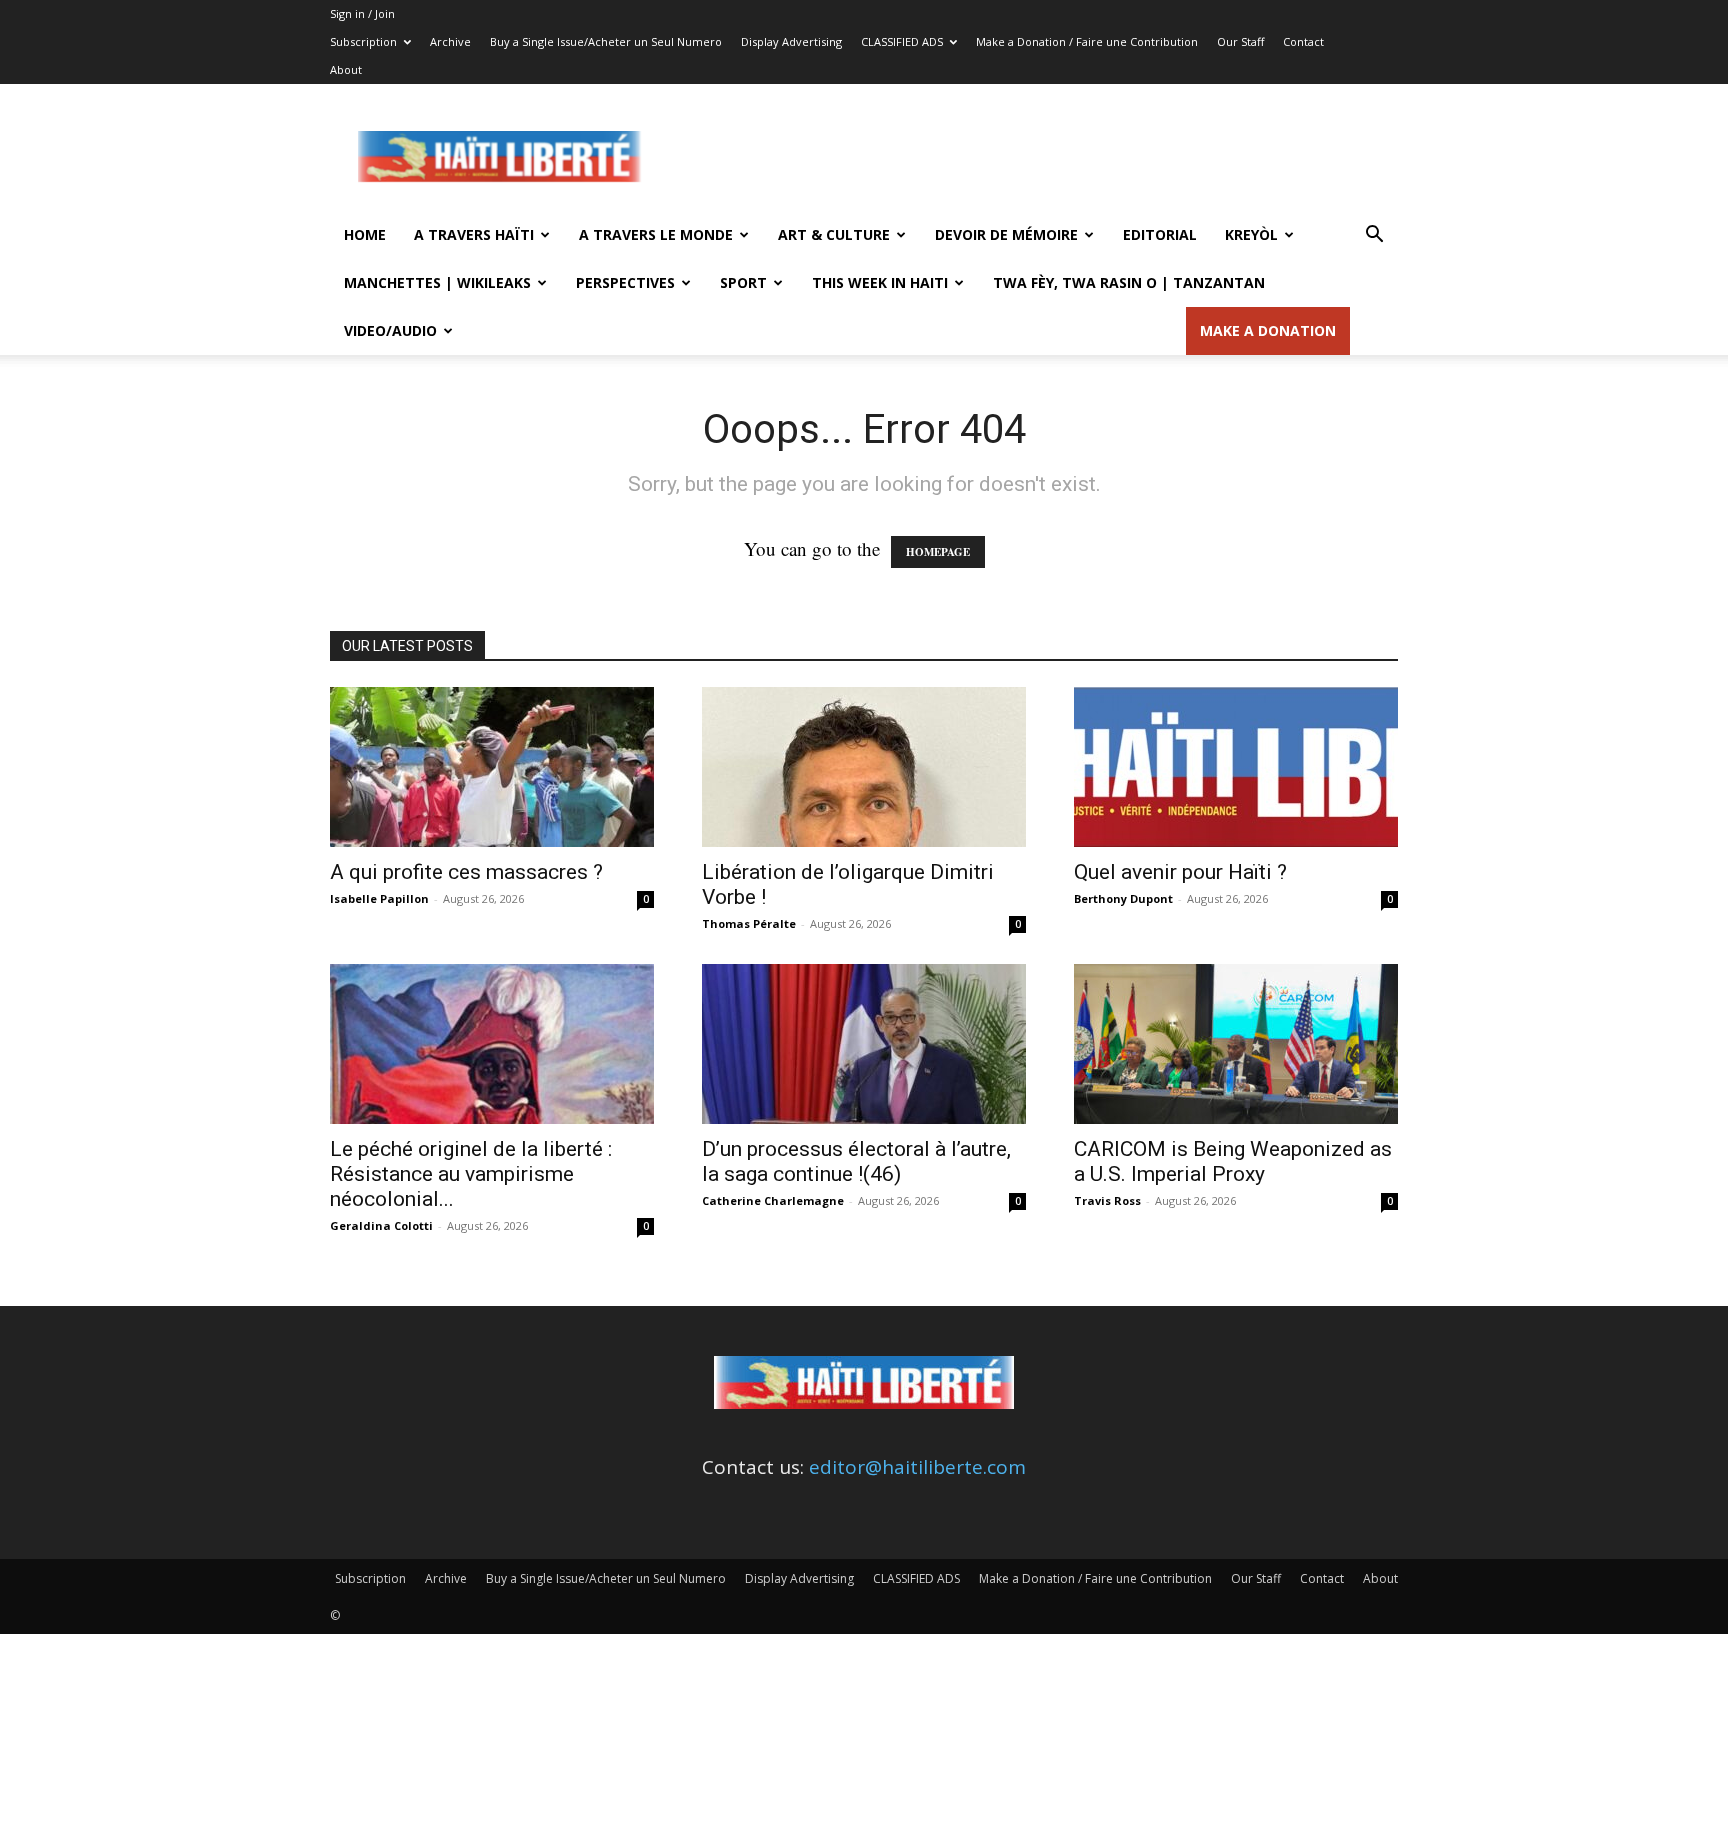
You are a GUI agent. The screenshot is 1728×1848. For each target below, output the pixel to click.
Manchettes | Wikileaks (437, 282)
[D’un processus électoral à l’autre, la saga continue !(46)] (864, 1044)
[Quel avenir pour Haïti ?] (1236, 767)
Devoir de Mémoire (1006, 234)
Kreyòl (1251, 234)
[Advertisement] (1034, 157)
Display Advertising (791, 41)
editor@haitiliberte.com (917, 1467)
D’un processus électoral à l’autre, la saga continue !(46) (856, 1161)
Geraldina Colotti (381, 1225)
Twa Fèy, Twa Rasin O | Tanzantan (1129, 282)
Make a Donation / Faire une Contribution (1087, 41)
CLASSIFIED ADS (902, 41)
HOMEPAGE (938, 552)
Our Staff (1240, 41)
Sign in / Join (362, 13)
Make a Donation (1268, 330)
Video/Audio (390, 330)
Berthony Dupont (1123, 898)
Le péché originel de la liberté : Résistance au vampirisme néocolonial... (471, 1174)
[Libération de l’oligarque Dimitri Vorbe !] (864, 767)
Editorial (1160, 234)
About (346, 69)
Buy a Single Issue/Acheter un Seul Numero (606, 41)
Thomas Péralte (749, 923)
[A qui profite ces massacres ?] (492, 767)
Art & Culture (834, 234)
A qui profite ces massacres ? (466, 872)
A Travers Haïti (474, 234)
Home (365, 234)
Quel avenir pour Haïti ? (1180, 872)
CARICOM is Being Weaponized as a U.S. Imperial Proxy (1233, 1161)
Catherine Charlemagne (773, 1200)
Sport (743, 282)
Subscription (363, 41)
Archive (450, 41)
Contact (1303, 41)
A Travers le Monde (656, 234)
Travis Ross (1107, 1200)
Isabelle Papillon (379, 898)
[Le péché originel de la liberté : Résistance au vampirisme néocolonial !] (492, 1044)
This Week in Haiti (880, 282)
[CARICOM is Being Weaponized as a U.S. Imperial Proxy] (1236, 1044)
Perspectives (625, 282)
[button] (1374, 235)
